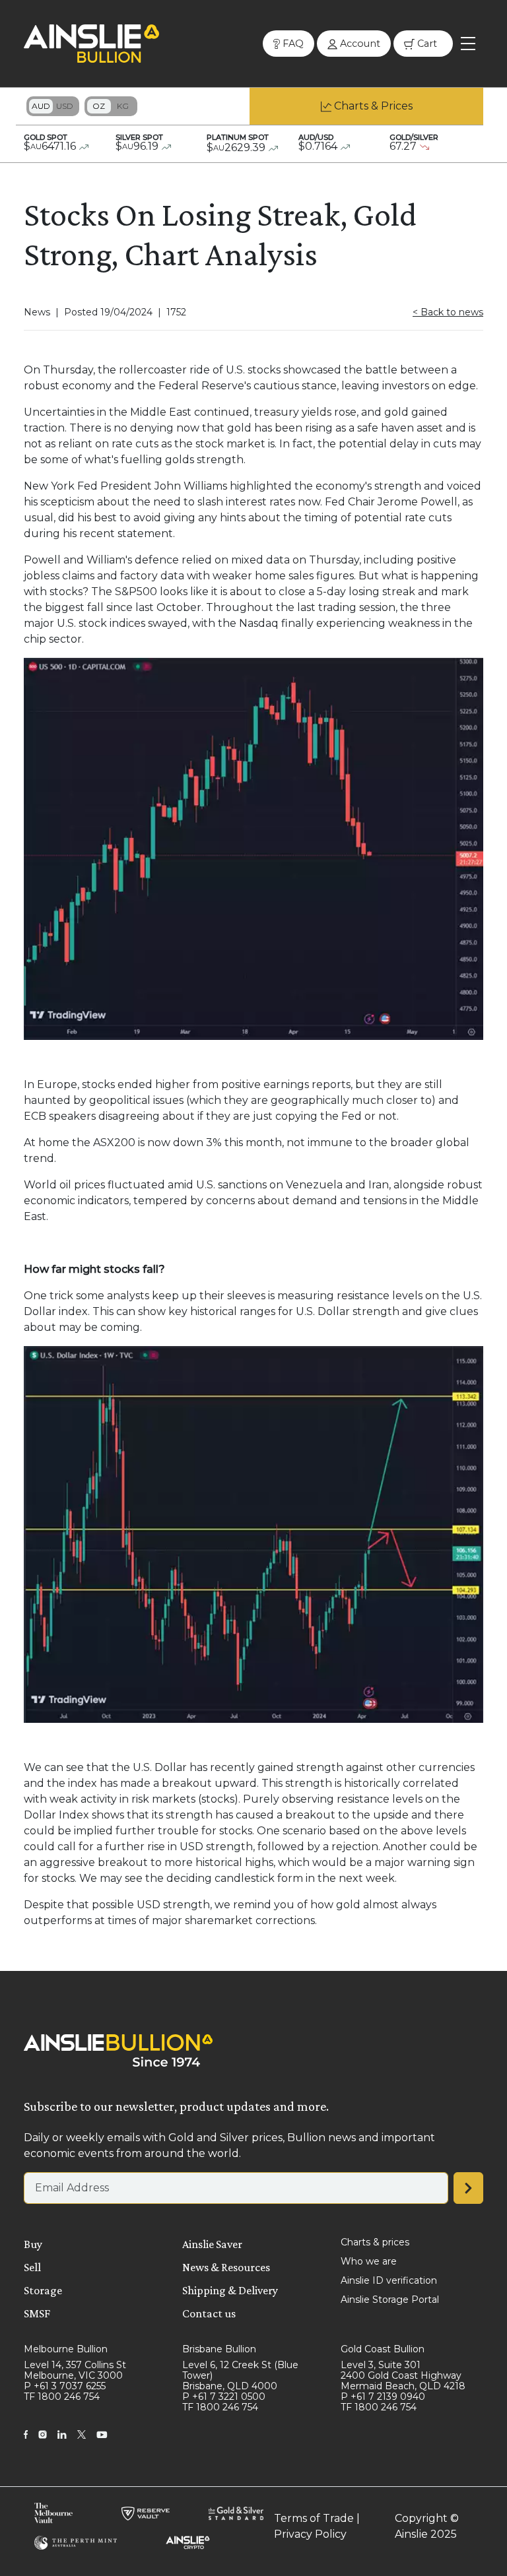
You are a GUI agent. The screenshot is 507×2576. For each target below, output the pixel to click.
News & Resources (226, 2267)
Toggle (53, 106)
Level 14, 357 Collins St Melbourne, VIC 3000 (75, 2370)
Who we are (369, 2261)
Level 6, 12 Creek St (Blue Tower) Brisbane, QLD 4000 (240, 2375)
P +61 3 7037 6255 (65, 2386)
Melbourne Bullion (66, 2349)
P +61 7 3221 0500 (224, 2397)
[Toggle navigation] (468, 44)
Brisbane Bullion (219, 2349)
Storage (43, 2290)
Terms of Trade (314, 2518)
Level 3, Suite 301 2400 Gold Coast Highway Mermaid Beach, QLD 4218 (403, 2375)
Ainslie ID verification (389, 2280)
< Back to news (448, 312)
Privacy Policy (310, 2534)
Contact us (209, 2313)
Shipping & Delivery (230, 2290)
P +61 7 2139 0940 (383, 2397)
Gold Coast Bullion (383, 2349)
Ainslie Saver (212, 2244)
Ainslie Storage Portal (390, 2300)
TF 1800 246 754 (62, 2397)
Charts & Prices (373, 106)
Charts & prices (375, 2242)
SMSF (37, 2313)
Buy (33, 2244)
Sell (32, 2267)
